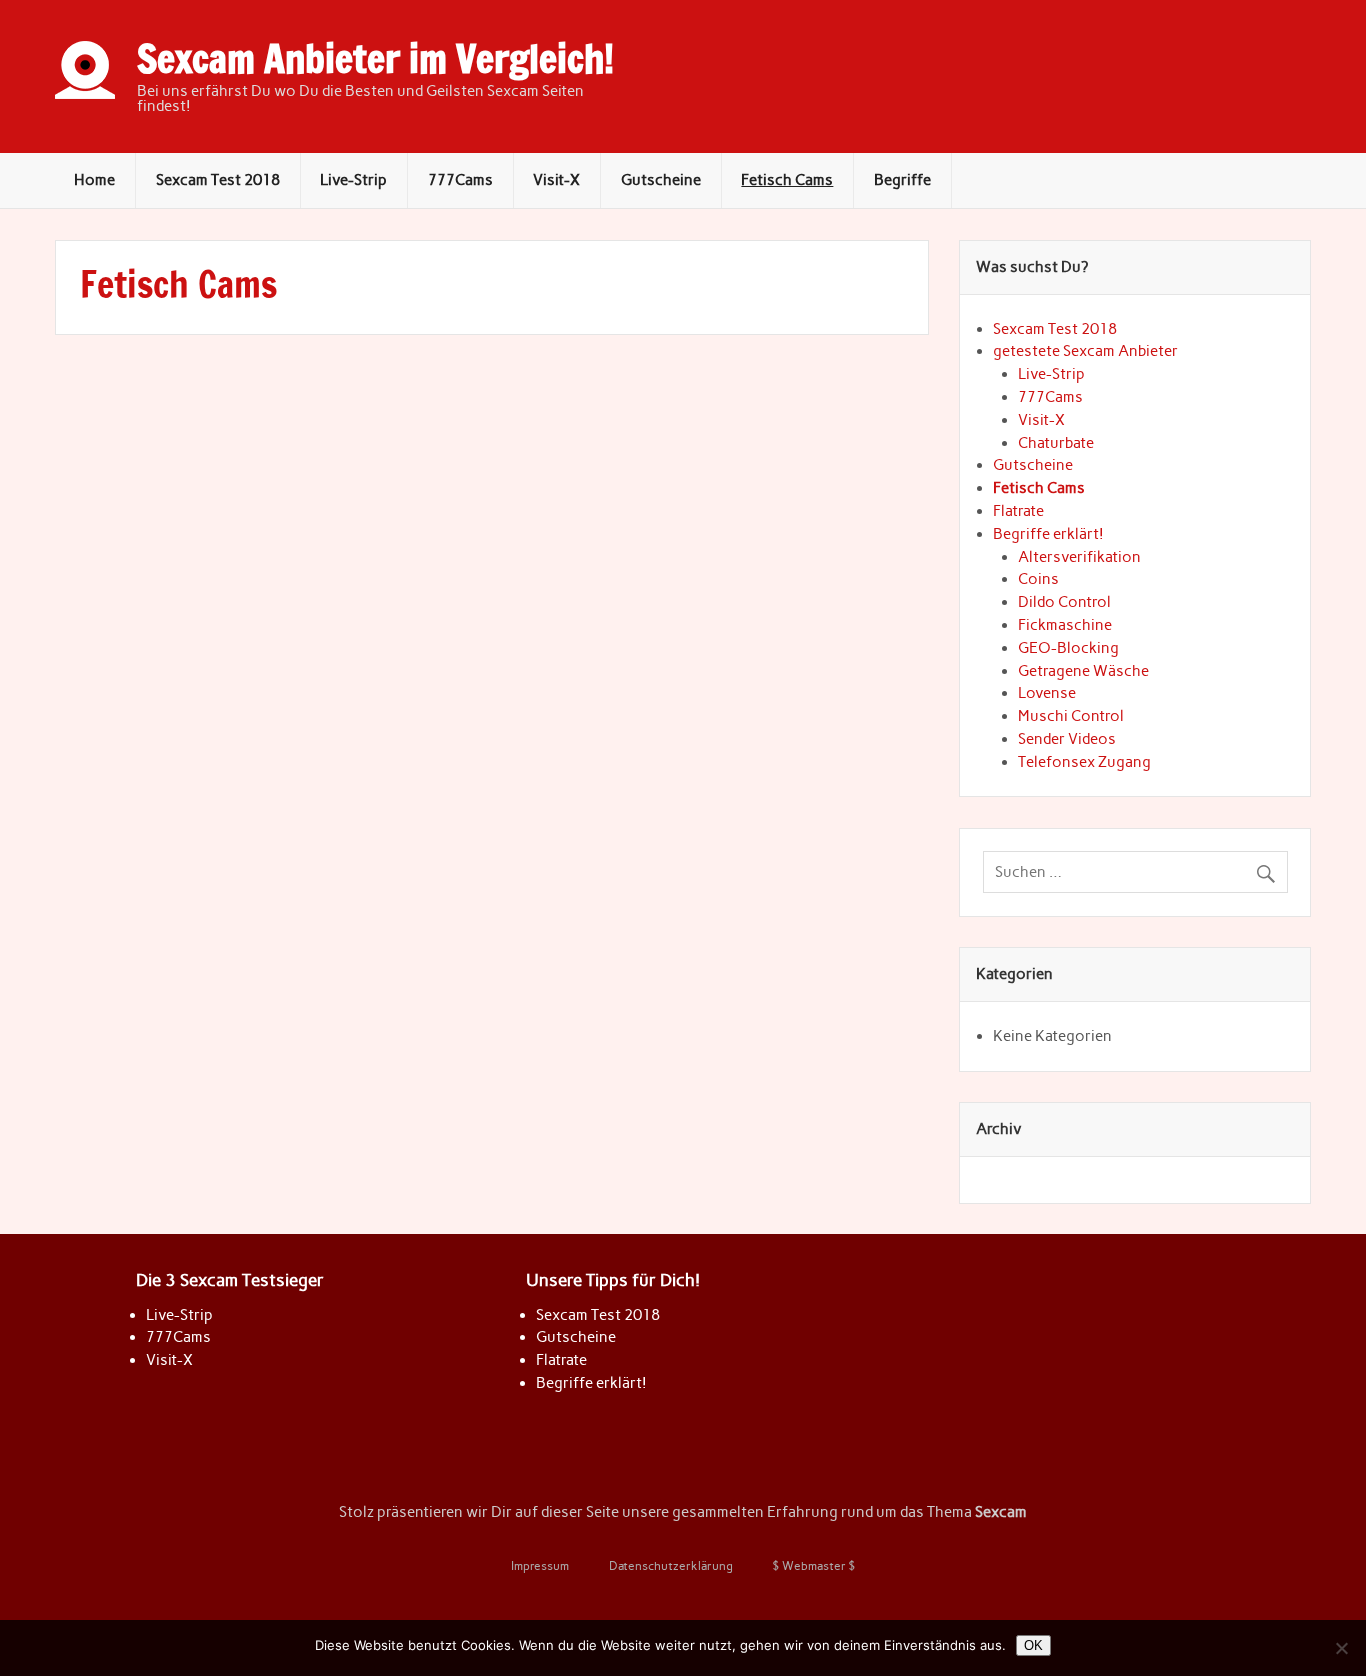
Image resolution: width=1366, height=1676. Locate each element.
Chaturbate (1056, 443)
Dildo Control (1064, 602)
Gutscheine (661, 180)
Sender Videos (1067, 739)
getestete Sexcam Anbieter (1085, 351)
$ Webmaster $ (814, 1565)
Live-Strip (353, 180)
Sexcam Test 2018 (218, 180)
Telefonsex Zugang (1084, 762)
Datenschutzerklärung (671, 1565)
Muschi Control (1071, 716)
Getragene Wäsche (1083, 671)
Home (94, 180)
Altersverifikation (1079, 557)
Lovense (1047, 693)
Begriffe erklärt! (1048, 534)
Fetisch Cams (787, 180)
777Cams (460, 180)
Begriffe (902, 180)
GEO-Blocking (1068, 648)
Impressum (540, 1565)
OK (1033, 1645)
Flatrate (1018, 511)
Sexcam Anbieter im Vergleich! (375, 59)
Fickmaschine (1065, 625)
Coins (1038, 579)
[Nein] (1341, 1648)
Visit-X (556, 180)
